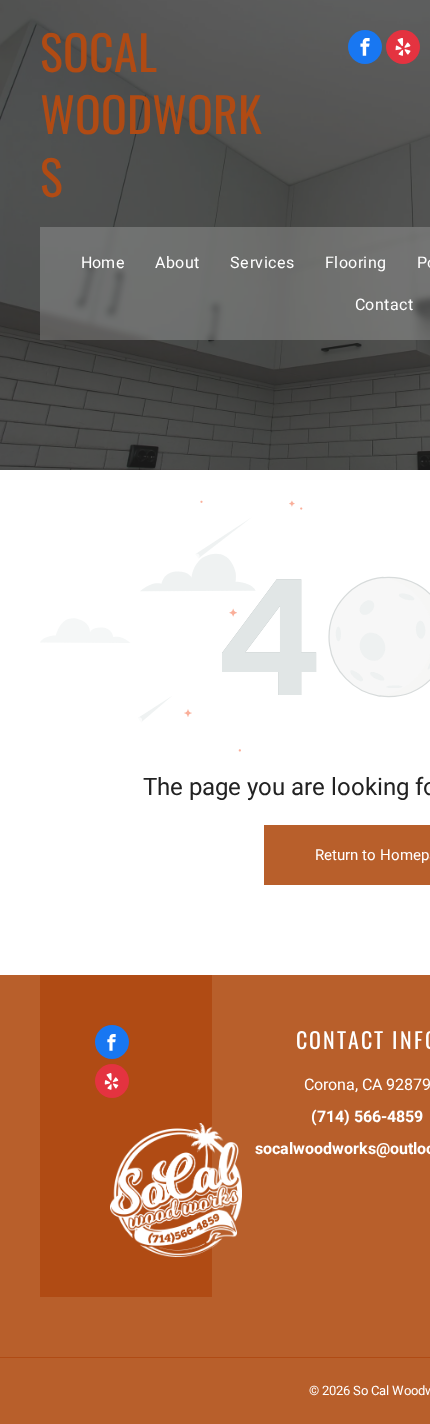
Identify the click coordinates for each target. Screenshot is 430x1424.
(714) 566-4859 (367, 1117)
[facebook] (365, 49)
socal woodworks (151, 113)
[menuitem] (103, 262)
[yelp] (403, 49)
